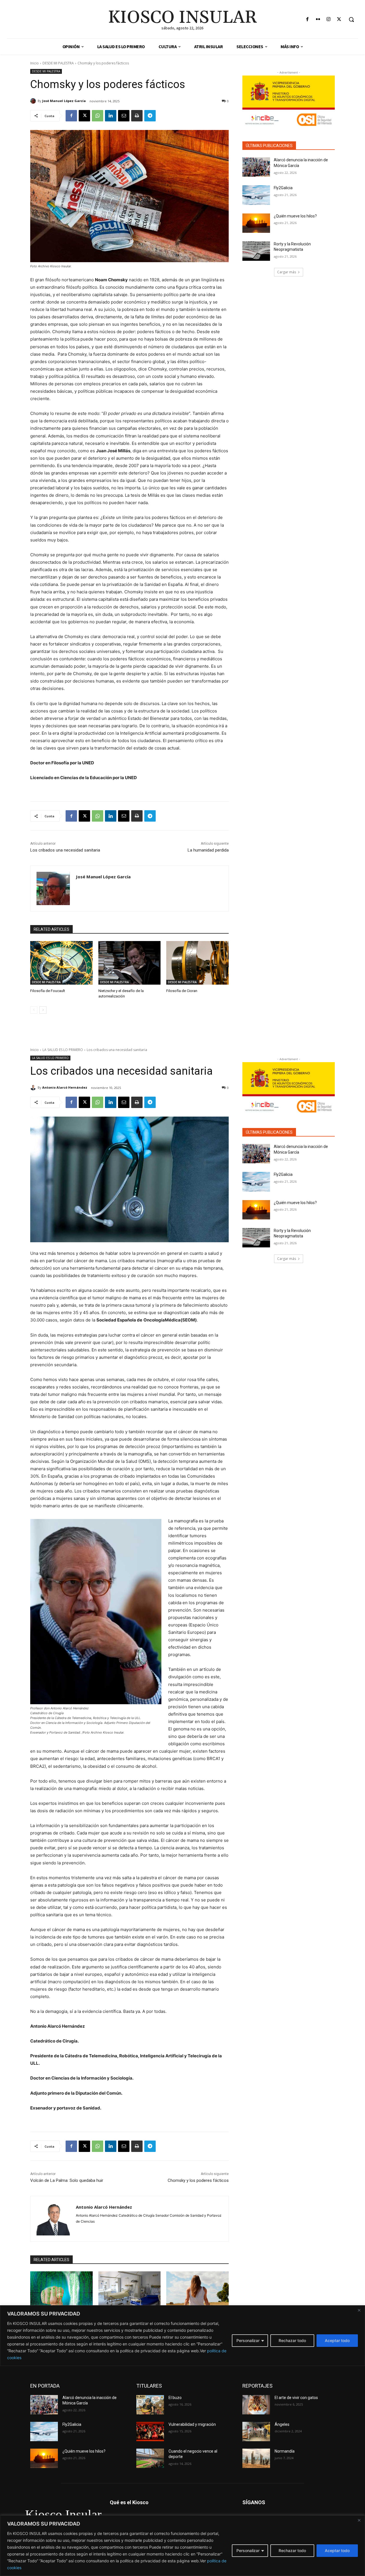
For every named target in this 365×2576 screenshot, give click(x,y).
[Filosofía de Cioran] (197, 963)
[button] (351, 19)
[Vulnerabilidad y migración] (150, 2432)
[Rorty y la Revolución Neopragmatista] (256, 251)
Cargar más (287, 272)
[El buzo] (150, 2405)
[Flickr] (318, 20)
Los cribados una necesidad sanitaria (65, 850)
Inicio (35, 63)
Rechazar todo (292, 2550)
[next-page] (43, 1010)
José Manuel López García (64, 101)
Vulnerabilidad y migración (192, 2424)
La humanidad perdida (208, 850)
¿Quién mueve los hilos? (295, 216)
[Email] (124, 116)
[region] (182, 2546)
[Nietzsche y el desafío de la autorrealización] (130, 963)
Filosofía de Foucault (48, 991)
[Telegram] (150, 116)
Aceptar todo (337, 2550)
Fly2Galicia (283, 188)
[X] (339, 20)
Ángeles (282, 2424)
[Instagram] (329, 20)
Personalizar (248, 2550)
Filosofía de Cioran (182, 991)
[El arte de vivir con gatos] (256, 2405)
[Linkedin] (111, 116)
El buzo (175, 2398)
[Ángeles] (256, 2432)
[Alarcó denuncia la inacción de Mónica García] (256, 167)
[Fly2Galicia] (256, 195)
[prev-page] (34, 1010)
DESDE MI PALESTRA (58, 63)
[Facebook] (307, 20)
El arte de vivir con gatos (296, 2398)
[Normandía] (256, 2458)
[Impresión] (137, 116)
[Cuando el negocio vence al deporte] (150, 2458)
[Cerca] (359, 2520)
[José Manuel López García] (34, 101)
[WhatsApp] (98, 116)
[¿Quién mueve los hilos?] (256, 223)
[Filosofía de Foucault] (61, 963)
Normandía (285, 2451)
